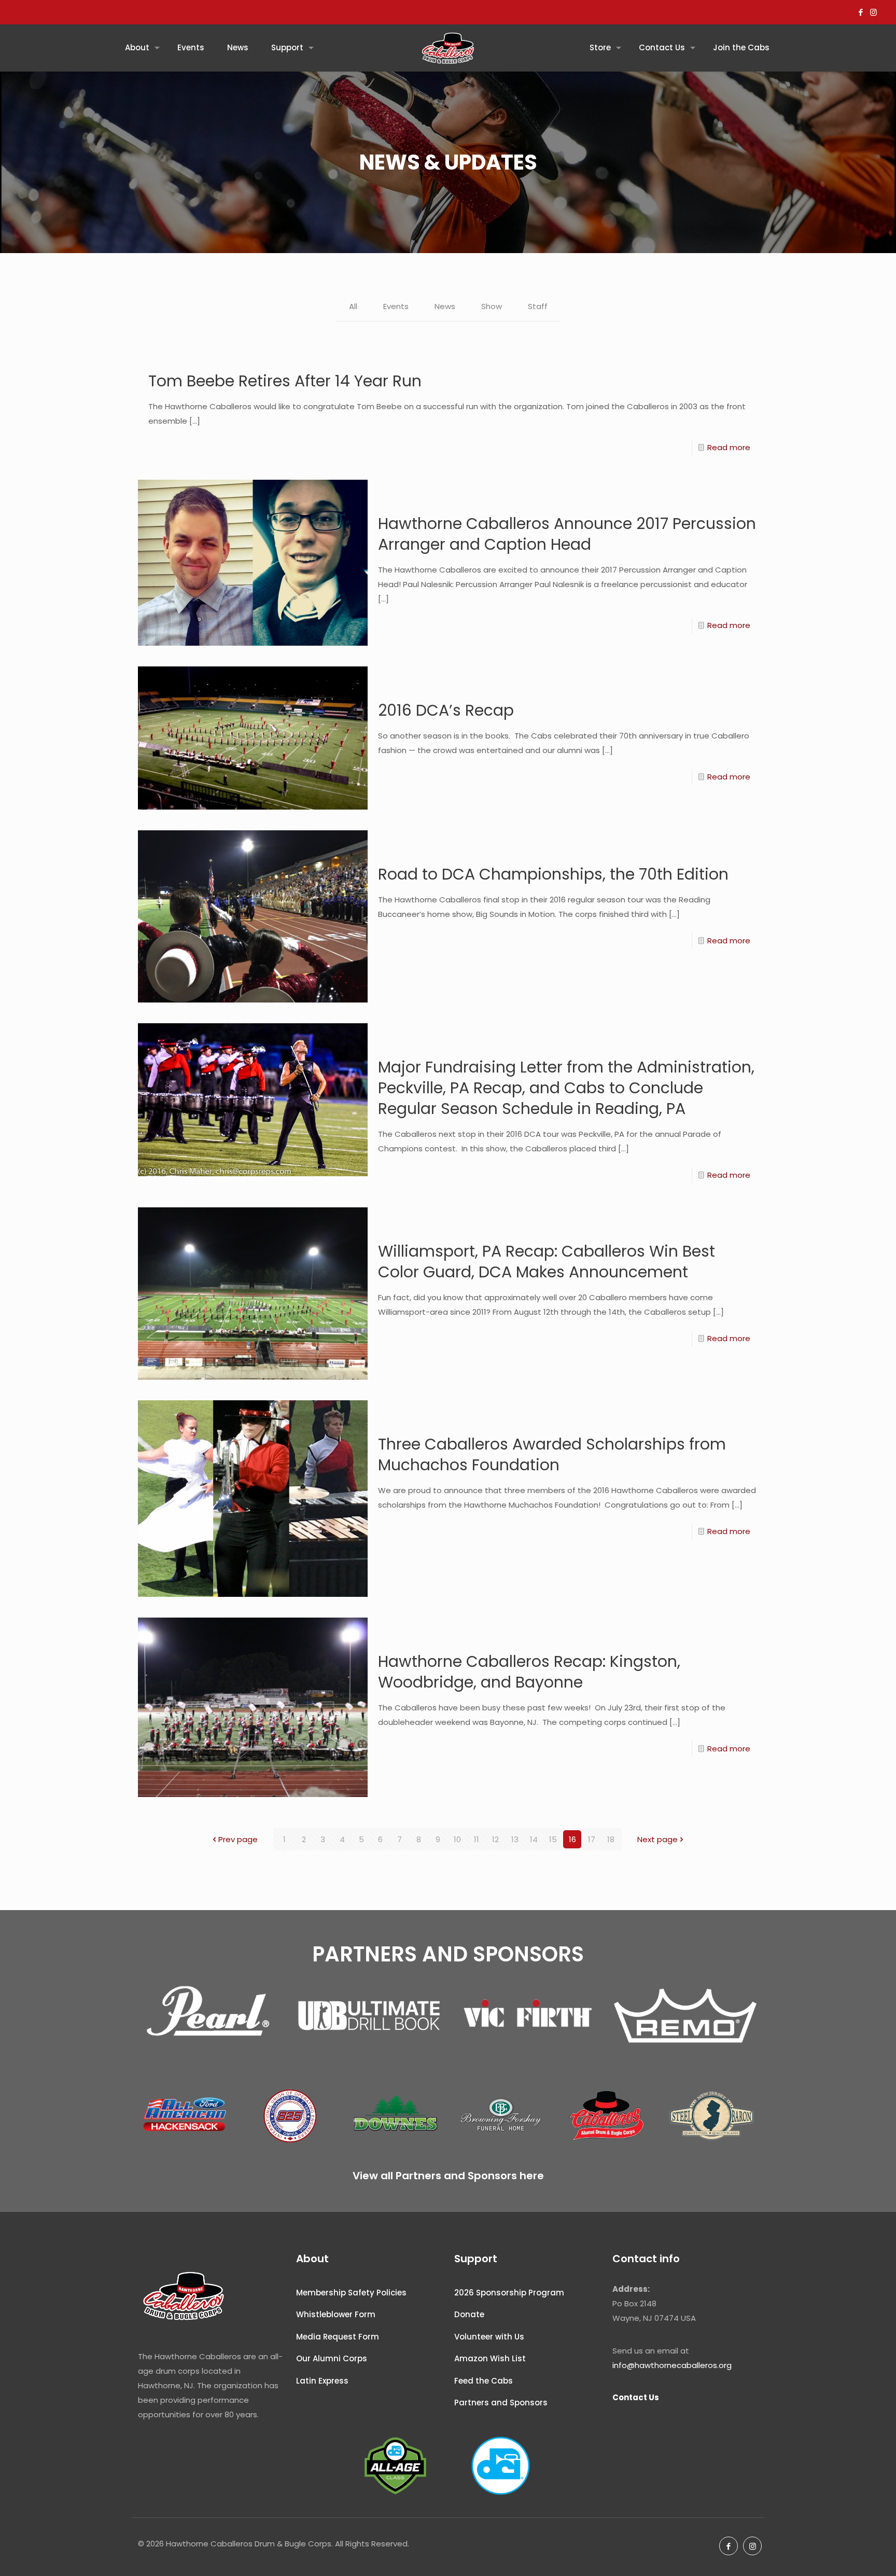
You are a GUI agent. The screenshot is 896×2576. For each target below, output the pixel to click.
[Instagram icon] (873, 12)
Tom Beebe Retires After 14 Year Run (285, 381)
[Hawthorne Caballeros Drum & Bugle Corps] (448, 48)
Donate (469, 2314)
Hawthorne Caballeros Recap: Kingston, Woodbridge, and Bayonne (529, 1672)
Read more (729, 447)
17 (592, 1839)
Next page (657, 1839)
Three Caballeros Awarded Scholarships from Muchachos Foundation (552, 1454)
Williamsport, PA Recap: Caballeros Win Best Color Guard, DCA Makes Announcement (547, 1262)
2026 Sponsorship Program (509, 2293)
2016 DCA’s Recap (446, 710)
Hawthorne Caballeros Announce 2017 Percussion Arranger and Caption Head (567, 534)
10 (457, 1839)
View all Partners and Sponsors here (448, 2176)
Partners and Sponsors (501, 2403)
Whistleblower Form (336, 2314)
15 (553, 1839)
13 (515, 1839)
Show (492, 306)
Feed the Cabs (484, 2381)
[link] (211, 2016)
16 (572, 1839)
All (353, 306)
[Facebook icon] (860, 12)
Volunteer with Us (489, 2337)
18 (611, 1839)
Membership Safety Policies (351, 2293)
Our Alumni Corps (332, 2358)
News (445, 306)
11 (477, 1839)
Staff (538, 306)
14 (534, 1839)
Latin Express (322, 2381)
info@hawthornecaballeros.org (672, 2365)
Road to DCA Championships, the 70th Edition (553, 874)
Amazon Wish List (490, 2358)
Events (396, 306)
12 (495, 1839)
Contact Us (636, 2397)
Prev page (238, 1839)
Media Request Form (338, 2337)
